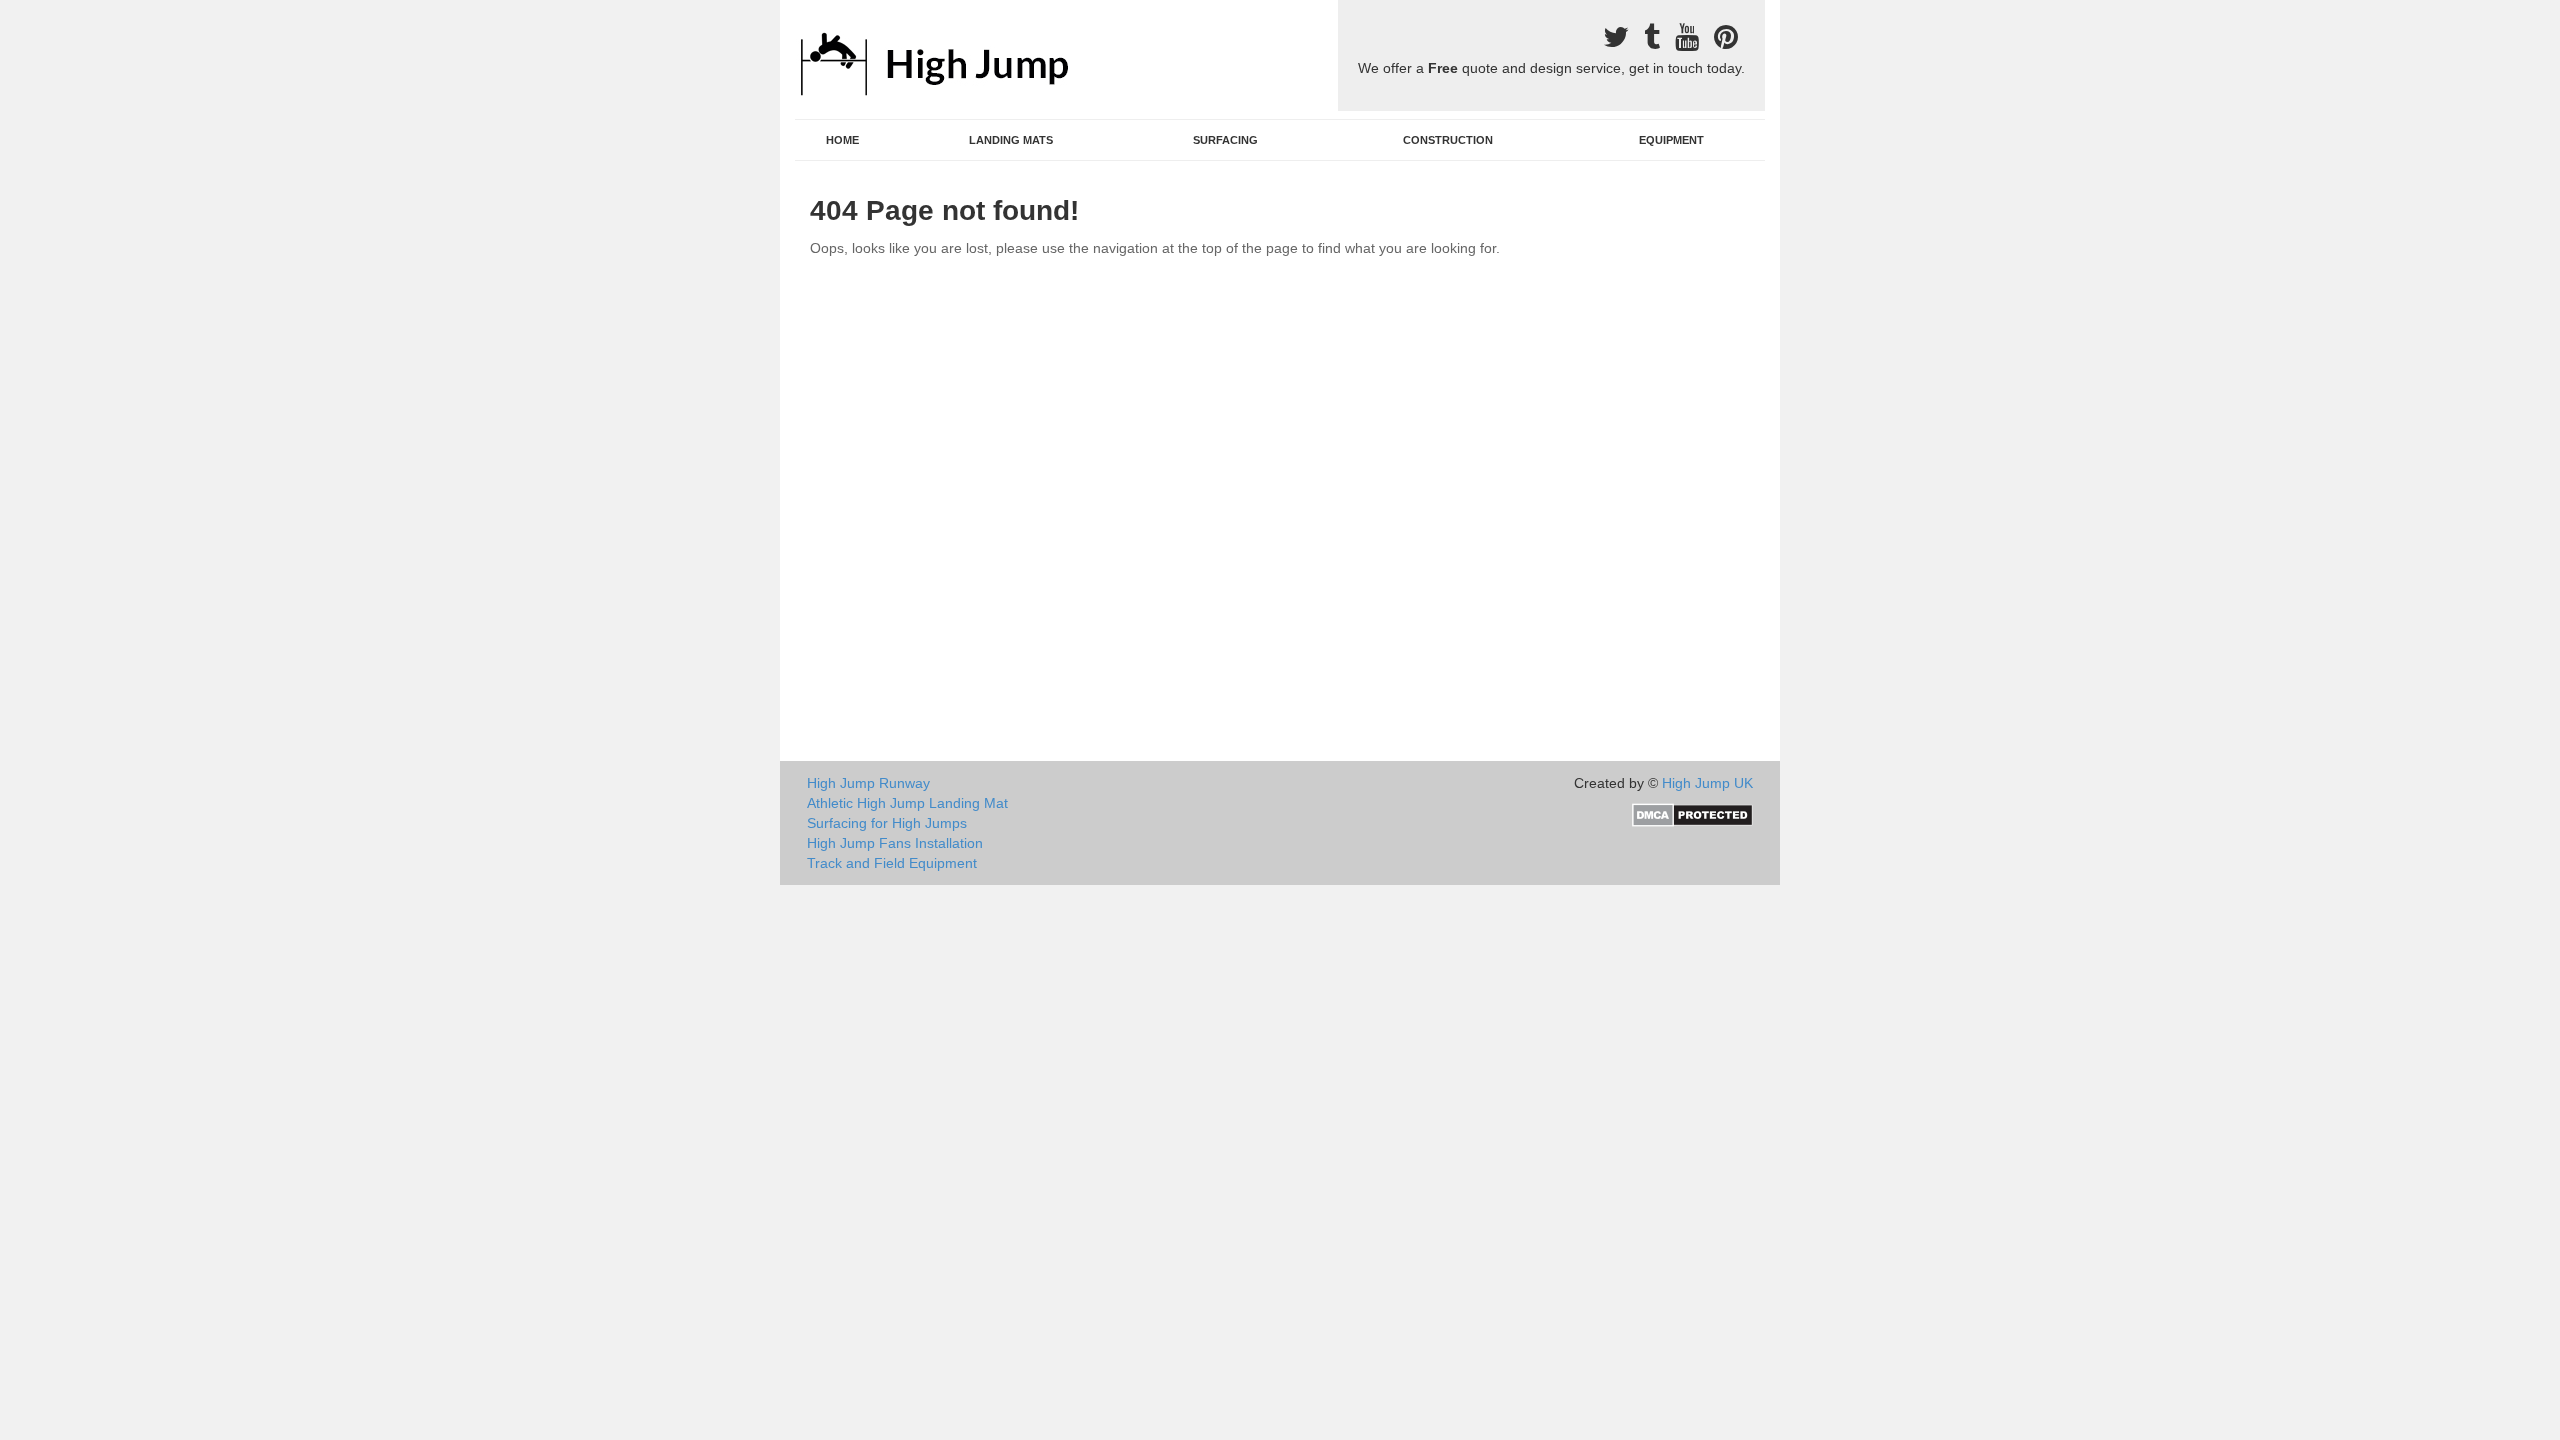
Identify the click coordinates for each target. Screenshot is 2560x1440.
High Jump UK (1707, 783)
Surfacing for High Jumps (887, 823)
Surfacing (1225, 140)
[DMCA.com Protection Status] (1692, 814)
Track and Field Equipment (892, 863)
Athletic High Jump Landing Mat (907, 803)
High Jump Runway (868, 783)
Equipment (1671, 140)
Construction (1448, 140)
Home (842, 140)
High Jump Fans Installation (895, 843)
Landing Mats (1011, 140)
